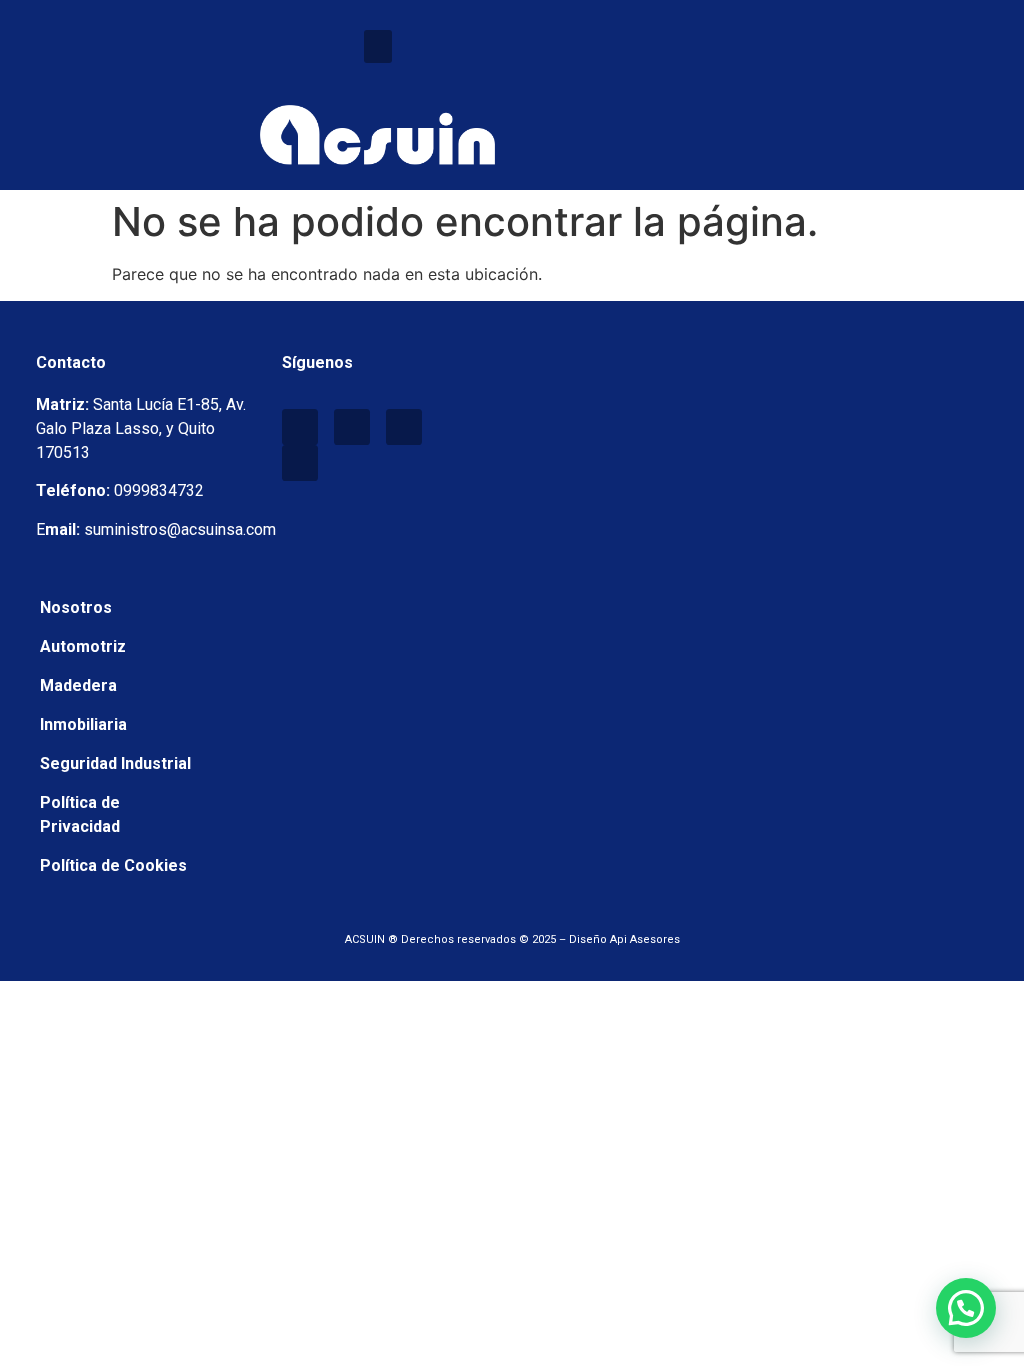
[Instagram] (404, 427)
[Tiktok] (300, 463)
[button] (378, 46)
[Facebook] (300, 427)
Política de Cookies (113, 865)
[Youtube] (352, 427)
